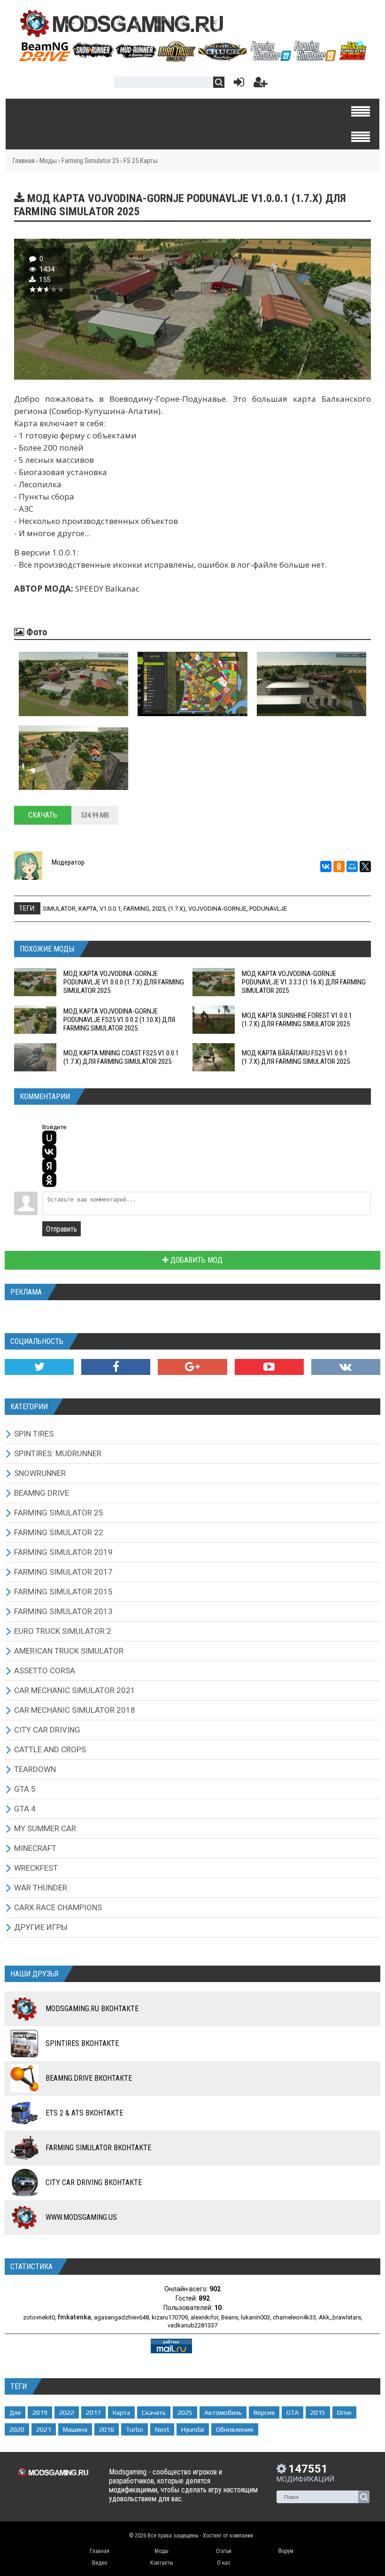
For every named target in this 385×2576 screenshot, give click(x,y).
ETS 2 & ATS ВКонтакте (84, 2113)
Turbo (135, 2429)
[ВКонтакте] (326, 866)
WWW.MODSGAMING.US (81, 2217)
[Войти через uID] (49, 1138)
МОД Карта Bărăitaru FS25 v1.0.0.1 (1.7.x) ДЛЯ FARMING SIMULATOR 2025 (296, 1057)
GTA (293, 2412)
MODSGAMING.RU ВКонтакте (92, 2009)
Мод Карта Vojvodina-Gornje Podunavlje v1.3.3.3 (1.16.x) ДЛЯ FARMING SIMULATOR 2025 (304, 982)
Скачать (43, 815)
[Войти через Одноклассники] (49, 1180)
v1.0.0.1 (110, 909)
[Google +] (192, 1367)
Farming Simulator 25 (90, 161)
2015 (318, 2412)
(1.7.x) (177, 909)
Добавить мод (196, 1260)
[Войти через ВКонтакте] (49, 1152)
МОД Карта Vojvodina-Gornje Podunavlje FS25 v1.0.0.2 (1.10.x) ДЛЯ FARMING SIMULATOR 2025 (119, 1020)
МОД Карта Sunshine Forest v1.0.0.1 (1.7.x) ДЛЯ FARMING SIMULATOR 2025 (297, 1020)
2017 (93, 2412)
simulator (59, 909)
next (162, 2429)
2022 (67, 2412)
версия (264, 2412)
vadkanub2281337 (192, 2325)
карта (88, 909)
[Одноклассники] (339, 866)
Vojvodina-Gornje (217, 909)
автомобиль (223, 2412)
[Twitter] (39, 1367)
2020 (17, 2429)
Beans (230, 2317)
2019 (40, 2412)
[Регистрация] (261, 84)
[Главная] (192, 58)
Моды (48, 161)
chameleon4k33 (294, 2317)
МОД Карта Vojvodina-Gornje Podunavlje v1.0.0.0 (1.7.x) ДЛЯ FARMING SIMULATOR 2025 (124, 982)
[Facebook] (116, 1367)
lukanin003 (255, 2317)
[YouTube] (269, 1367)
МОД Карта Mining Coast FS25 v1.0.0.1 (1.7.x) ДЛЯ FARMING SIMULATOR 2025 (121, 1057)
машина (75, 2429)
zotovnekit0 (39, 2317)
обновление (235, 2429)
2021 (44, 2429)
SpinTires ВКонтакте (82, 2043)
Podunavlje (268, 909)
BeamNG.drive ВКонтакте (89, 2078)
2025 (159, 909)
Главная (24, 161)
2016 (107, 2429)
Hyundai (193, 2429)
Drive (344, 2412)
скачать (154, 2412)
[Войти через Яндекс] (49, 1166)
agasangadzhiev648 (121, 2317)
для (15, 2412)
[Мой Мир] (352, 866)
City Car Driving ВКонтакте (94, 2182)
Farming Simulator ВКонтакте (98, 2148)
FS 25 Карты (141, 161)
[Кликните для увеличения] (73, 684)
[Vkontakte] (346, 1367)
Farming (136, 909)
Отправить (62, 1229)
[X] (365, 866)
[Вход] (237, 84)
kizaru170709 (170, 2317)
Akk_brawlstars (340, 2317)
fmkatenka (74, 2317)
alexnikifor (204, 2317)
